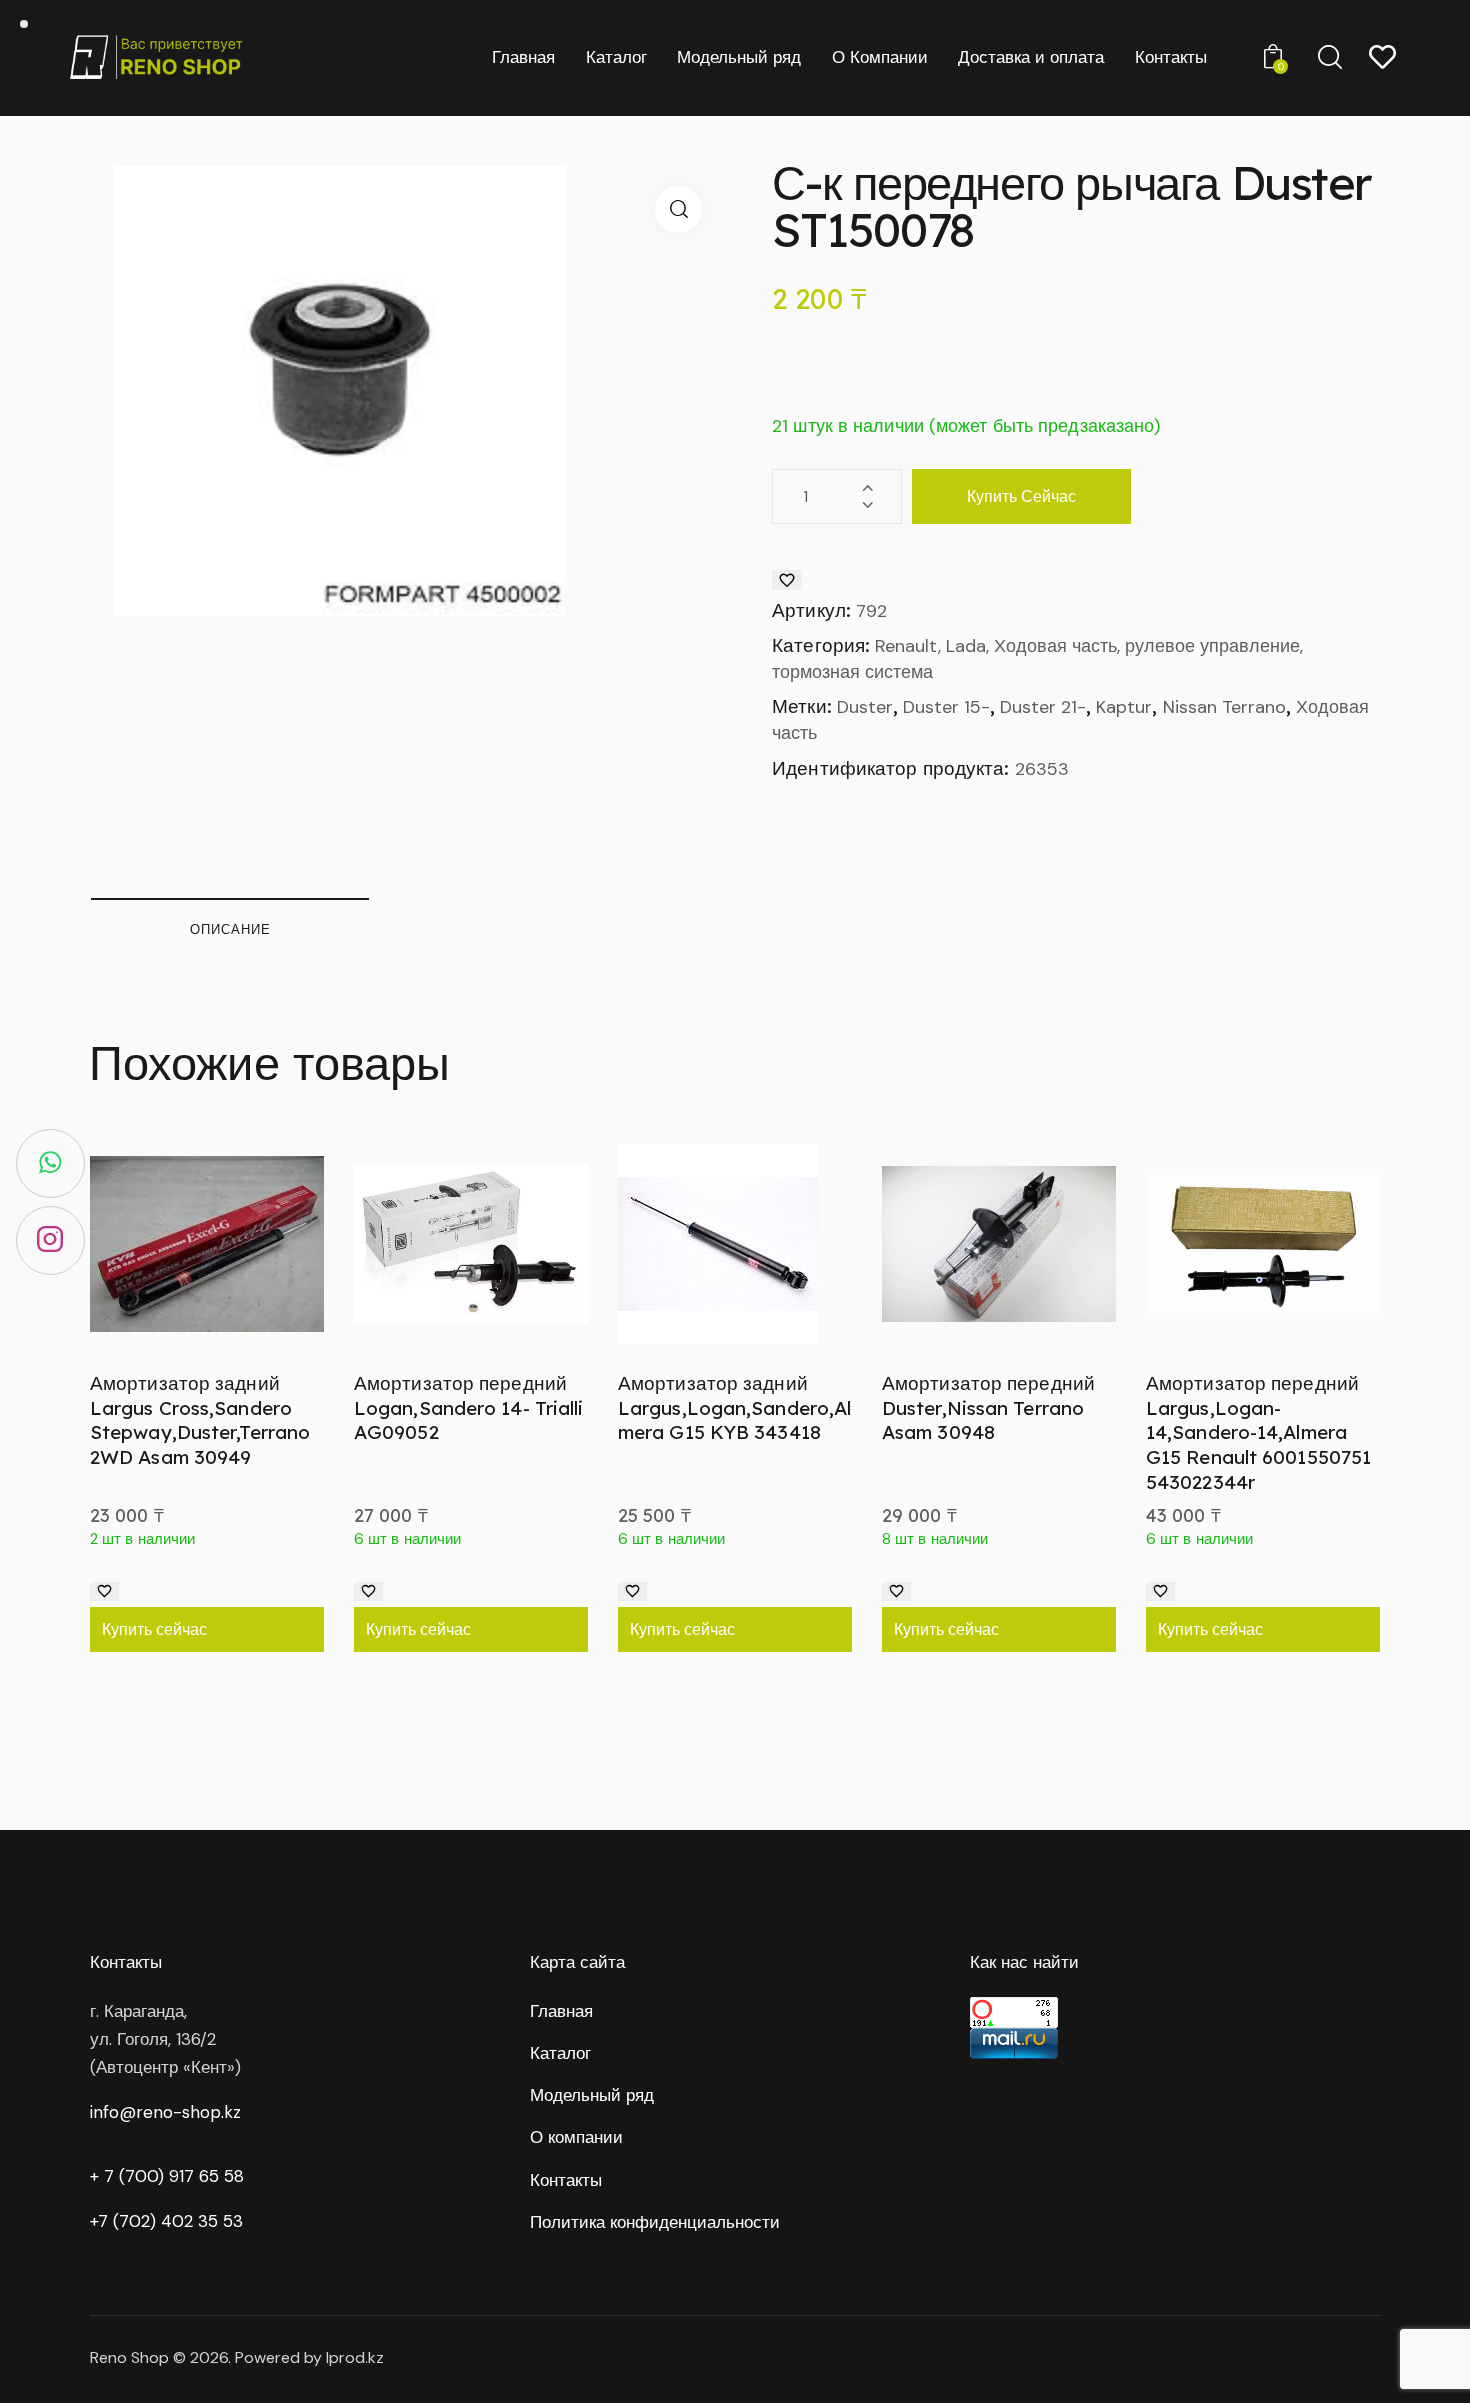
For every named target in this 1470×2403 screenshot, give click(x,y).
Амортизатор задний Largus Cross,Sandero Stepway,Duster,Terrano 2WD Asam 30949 (200, 1420)
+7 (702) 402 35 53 (166, 2221)
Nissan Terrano (1224, 707)
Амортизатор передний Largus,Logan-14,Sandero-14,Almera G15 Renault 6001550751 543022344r (1258, 1432)
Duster (865, 707)
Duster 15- (946, 707)
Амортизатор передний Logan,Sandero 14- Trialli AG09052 (469, 1407)
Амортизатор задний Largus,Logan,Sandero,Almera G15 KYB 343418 (734, 1407)
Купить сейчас (1021, 496)
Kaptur (1124, 707)
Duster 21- (1043, 707)
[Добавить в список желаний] (787, 580)
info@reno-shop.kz (165, 2112)
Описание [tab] (230, 929)
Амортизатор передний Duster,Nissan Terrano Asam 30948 (988, 1407)
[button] (678, 209)
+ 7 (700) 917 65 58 (167, 2176)
